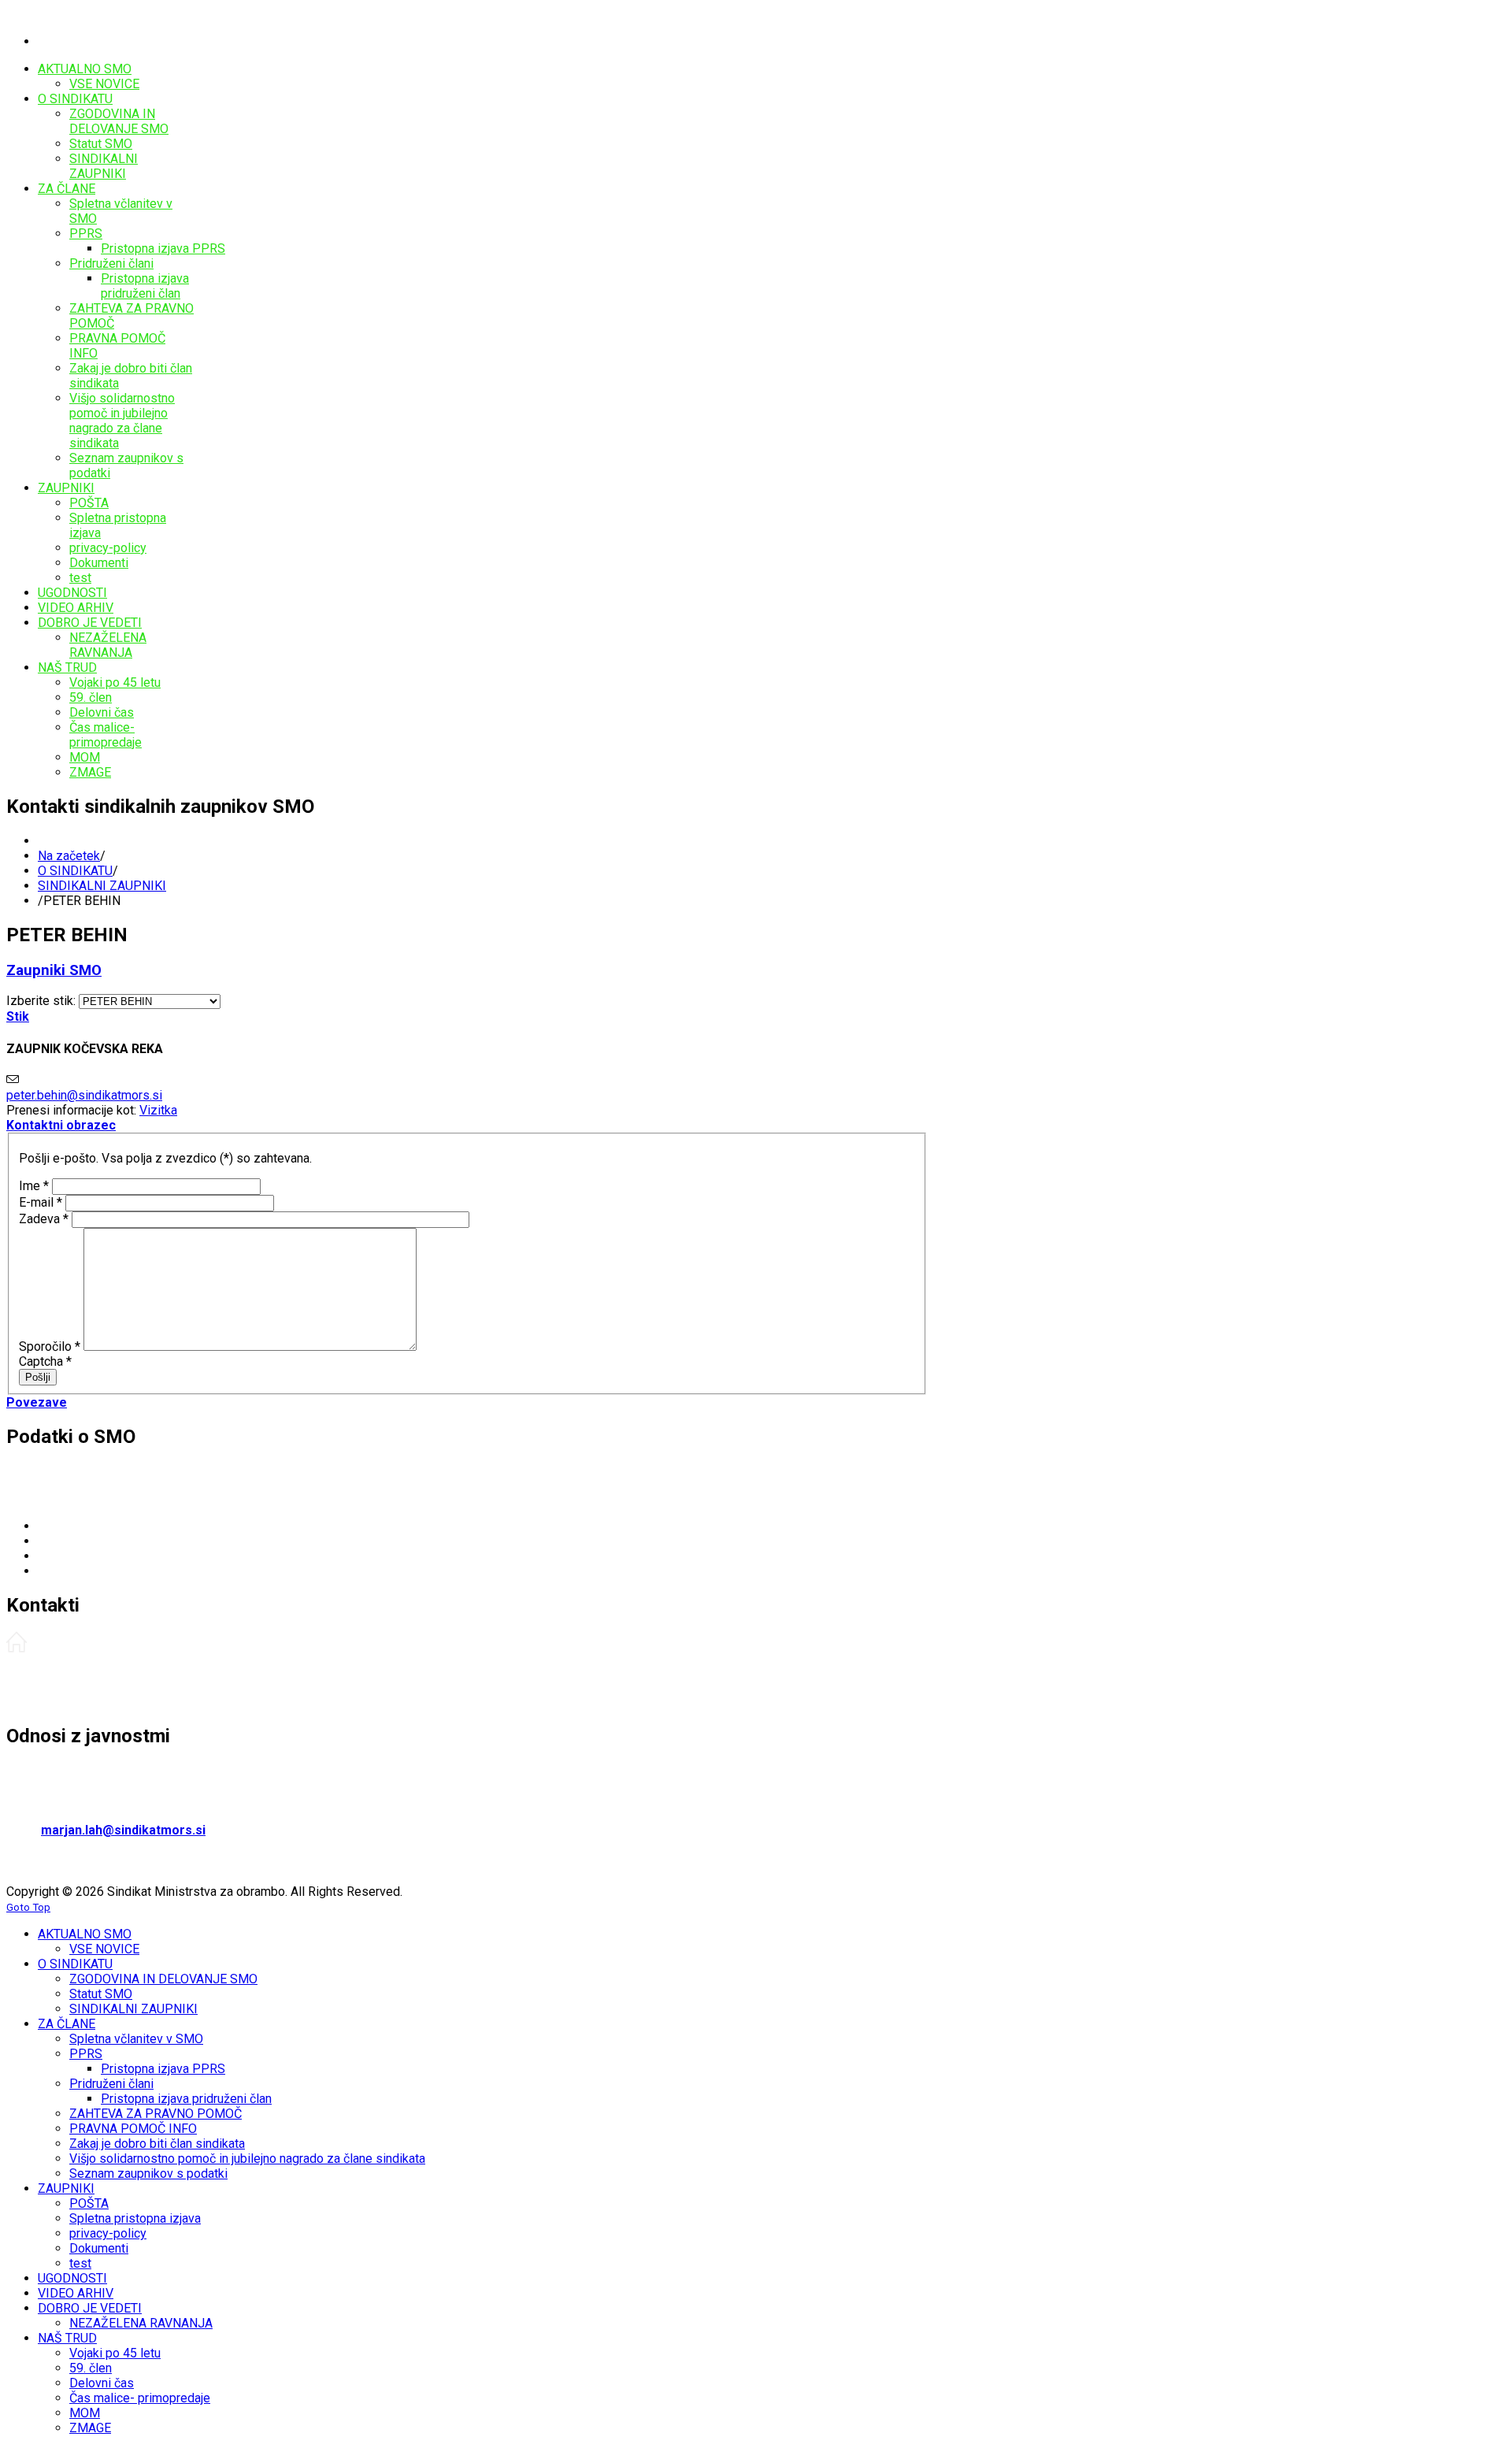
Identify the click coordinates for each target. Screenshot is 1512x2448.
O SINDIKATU (75, 871)
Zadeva (44, 1219)
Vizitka (158, 1110)
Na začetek (69, 856)
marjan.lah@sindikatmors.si (123, 1830)
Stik (18, 1016)
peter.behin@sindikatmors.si (84, 1095)
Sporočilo (50, 1346)
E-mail (41, 1202)
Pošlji (38, 1377)
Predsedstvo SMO (58, 1674)
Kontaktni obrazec (61, 1125)
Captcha (45, 1361)
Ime (34, 1186)
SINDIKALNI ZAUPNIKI (102, 886)
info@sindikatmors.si (150, 1571)
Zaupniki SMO (54, 970)
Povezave (37, 1402)
